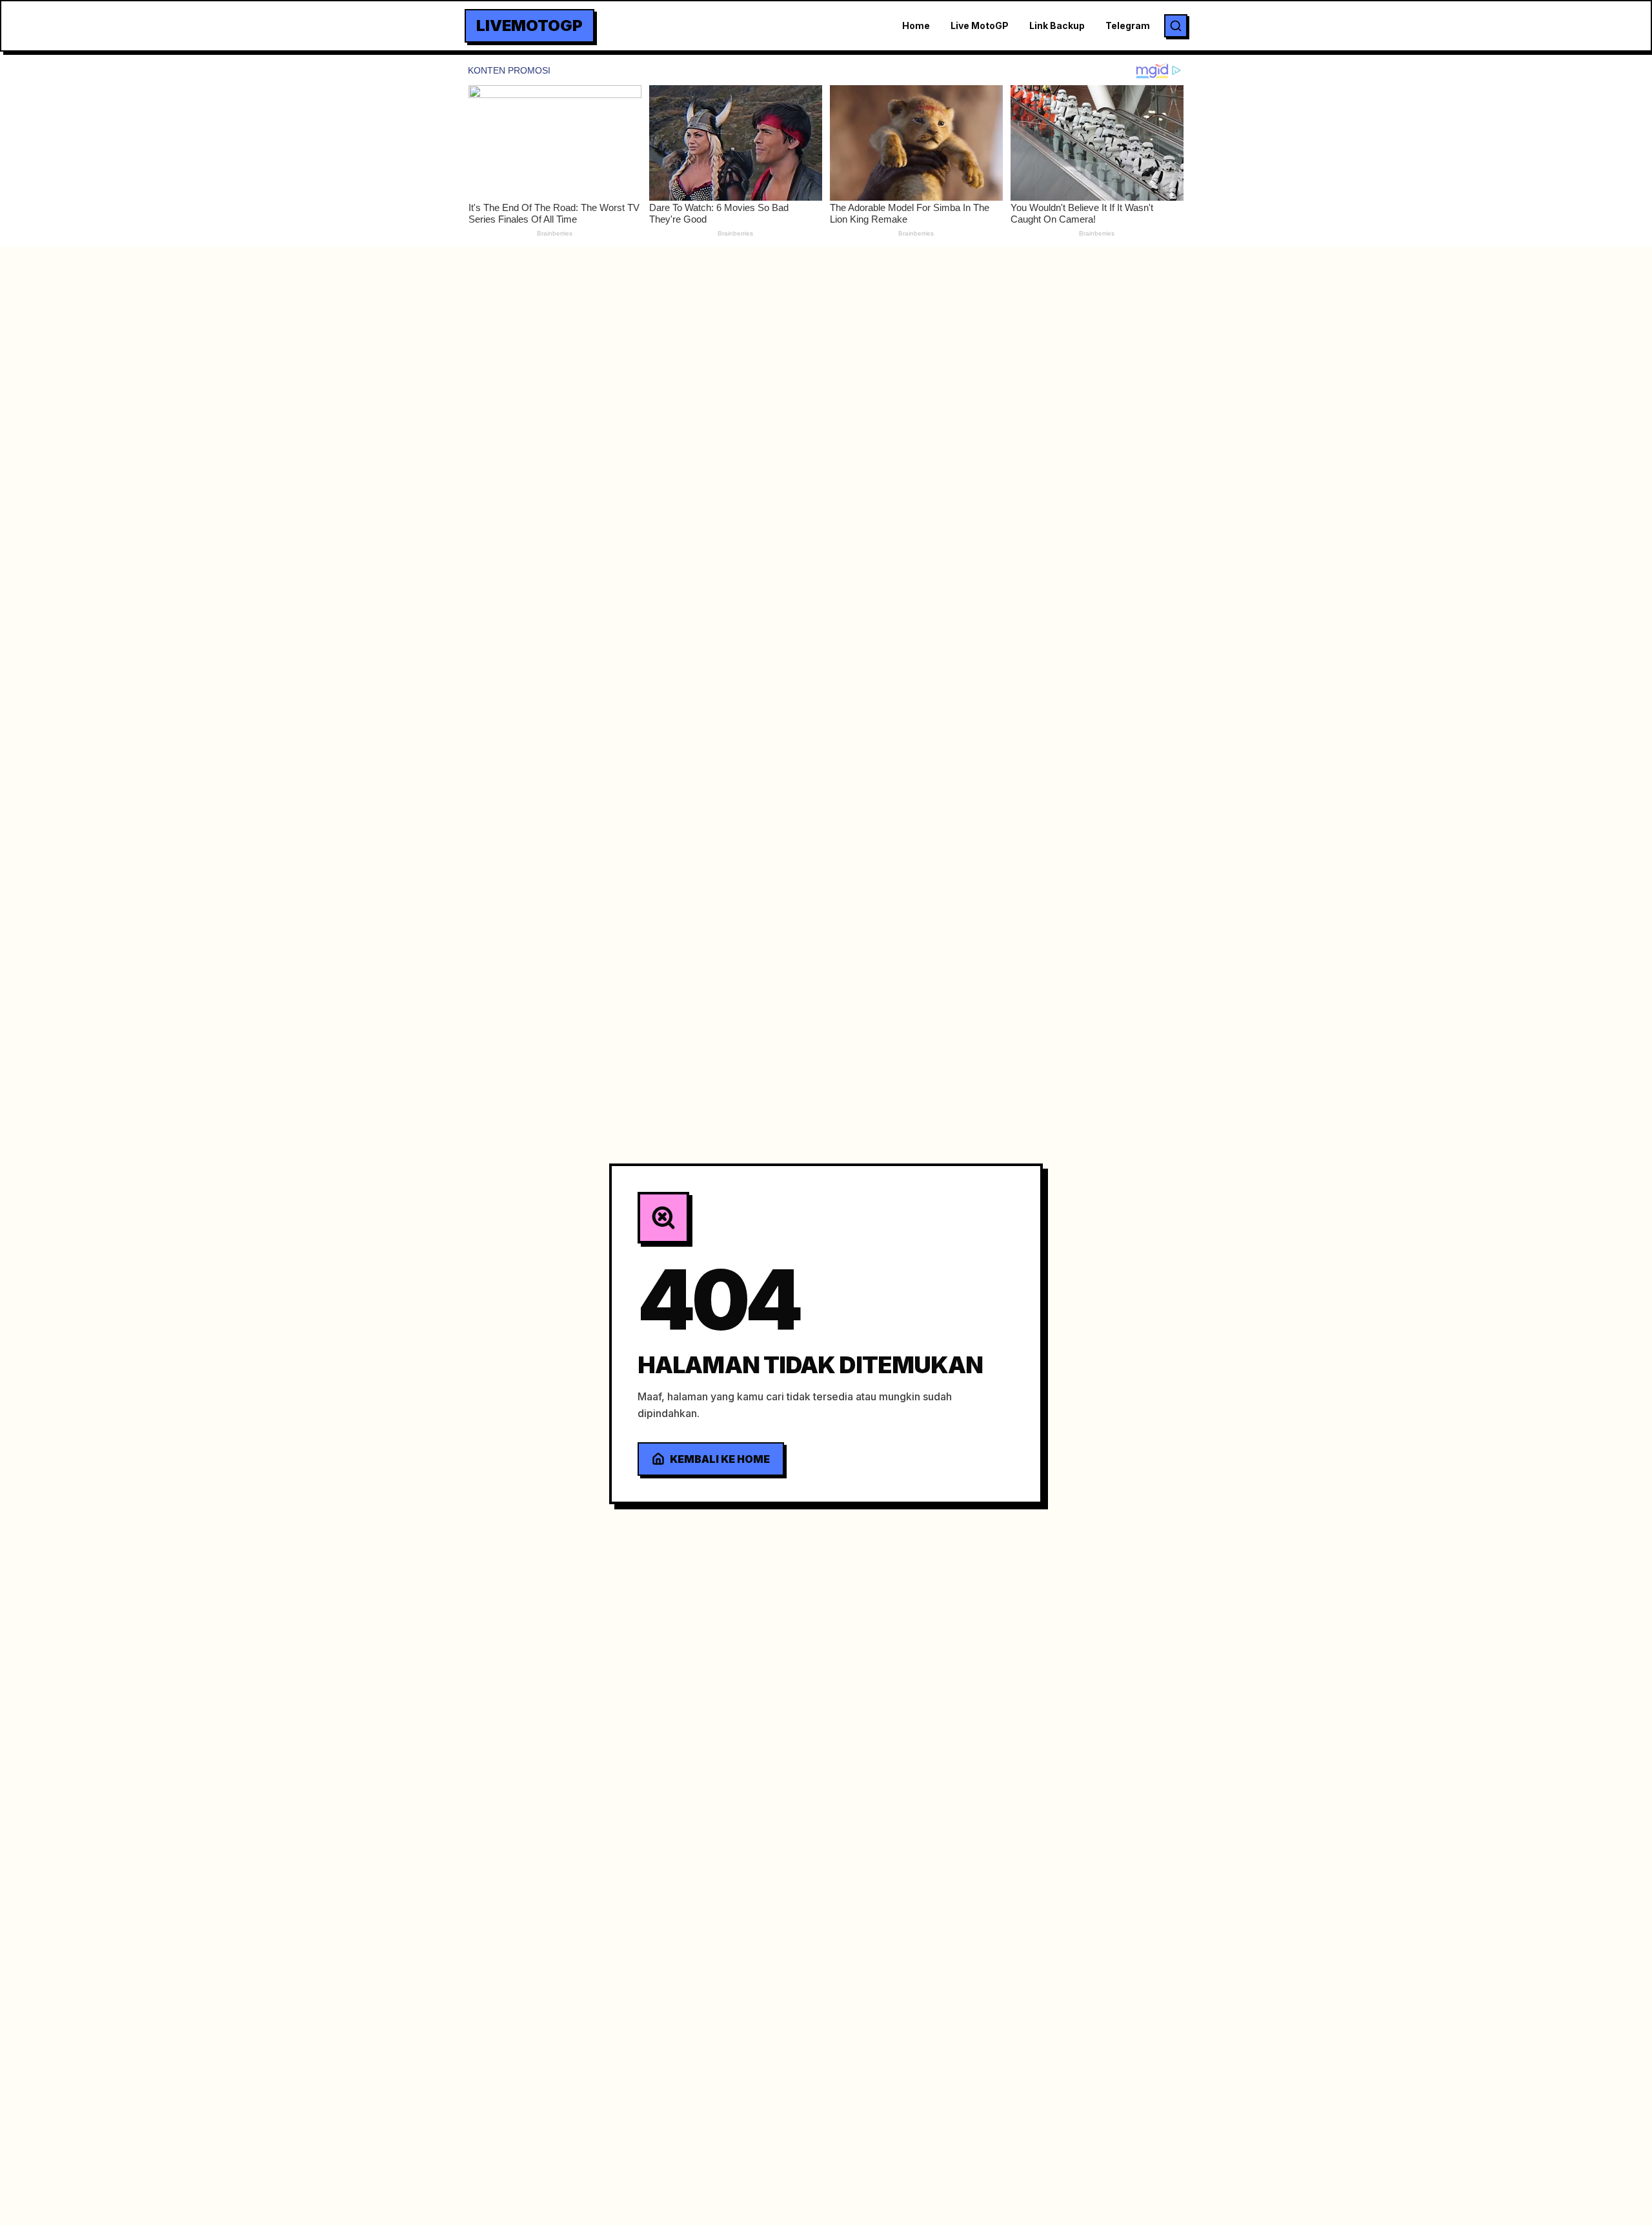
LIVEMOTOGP (529, 25)
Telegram (1128, 25)
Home (916, 25)
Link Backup (1057, 25)
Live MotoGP (980, 25)
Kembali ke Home (720, 1459)
